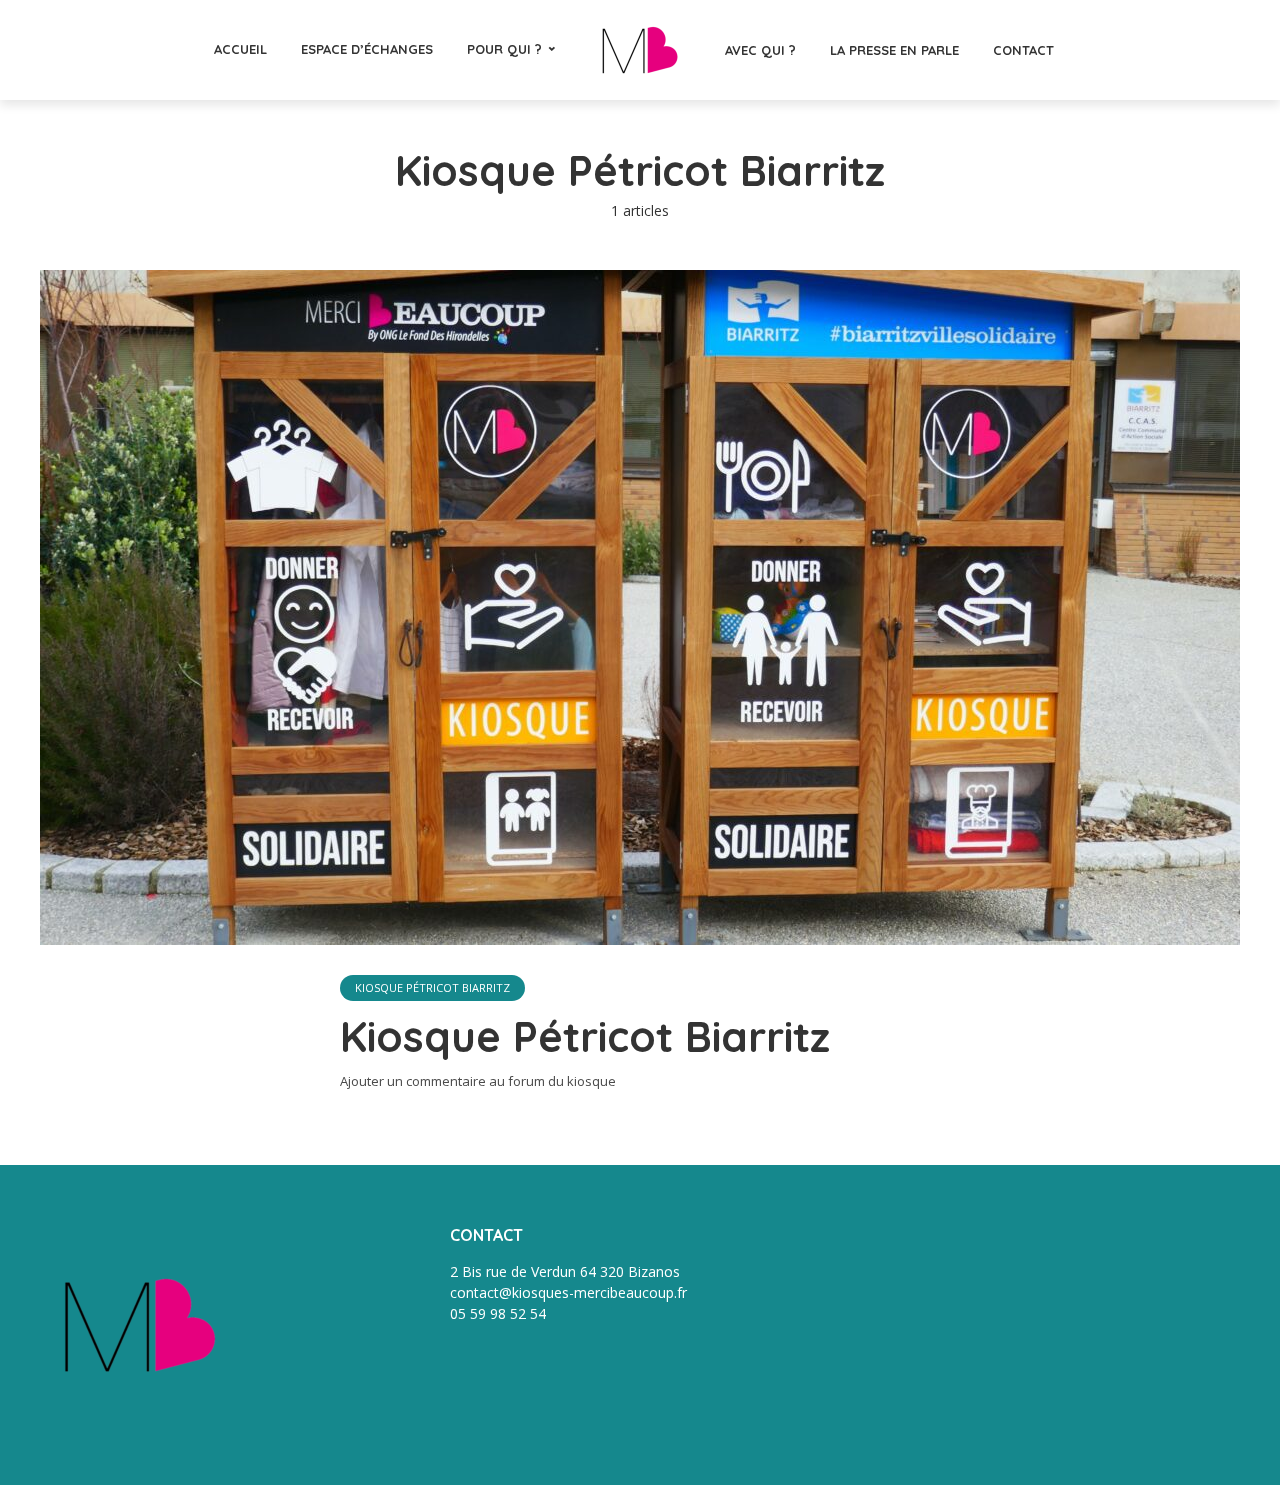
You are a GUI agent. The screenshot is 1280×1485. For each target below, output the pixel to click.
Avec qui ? (760, 50)
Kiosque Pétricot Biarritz (432, 987)
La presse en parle (894, 50)
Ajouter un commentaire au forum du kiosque (478, 1081)
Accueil (240, 49)
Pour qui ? (504, 49)
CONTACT (1023, 50)
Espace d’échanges (367, 49)
